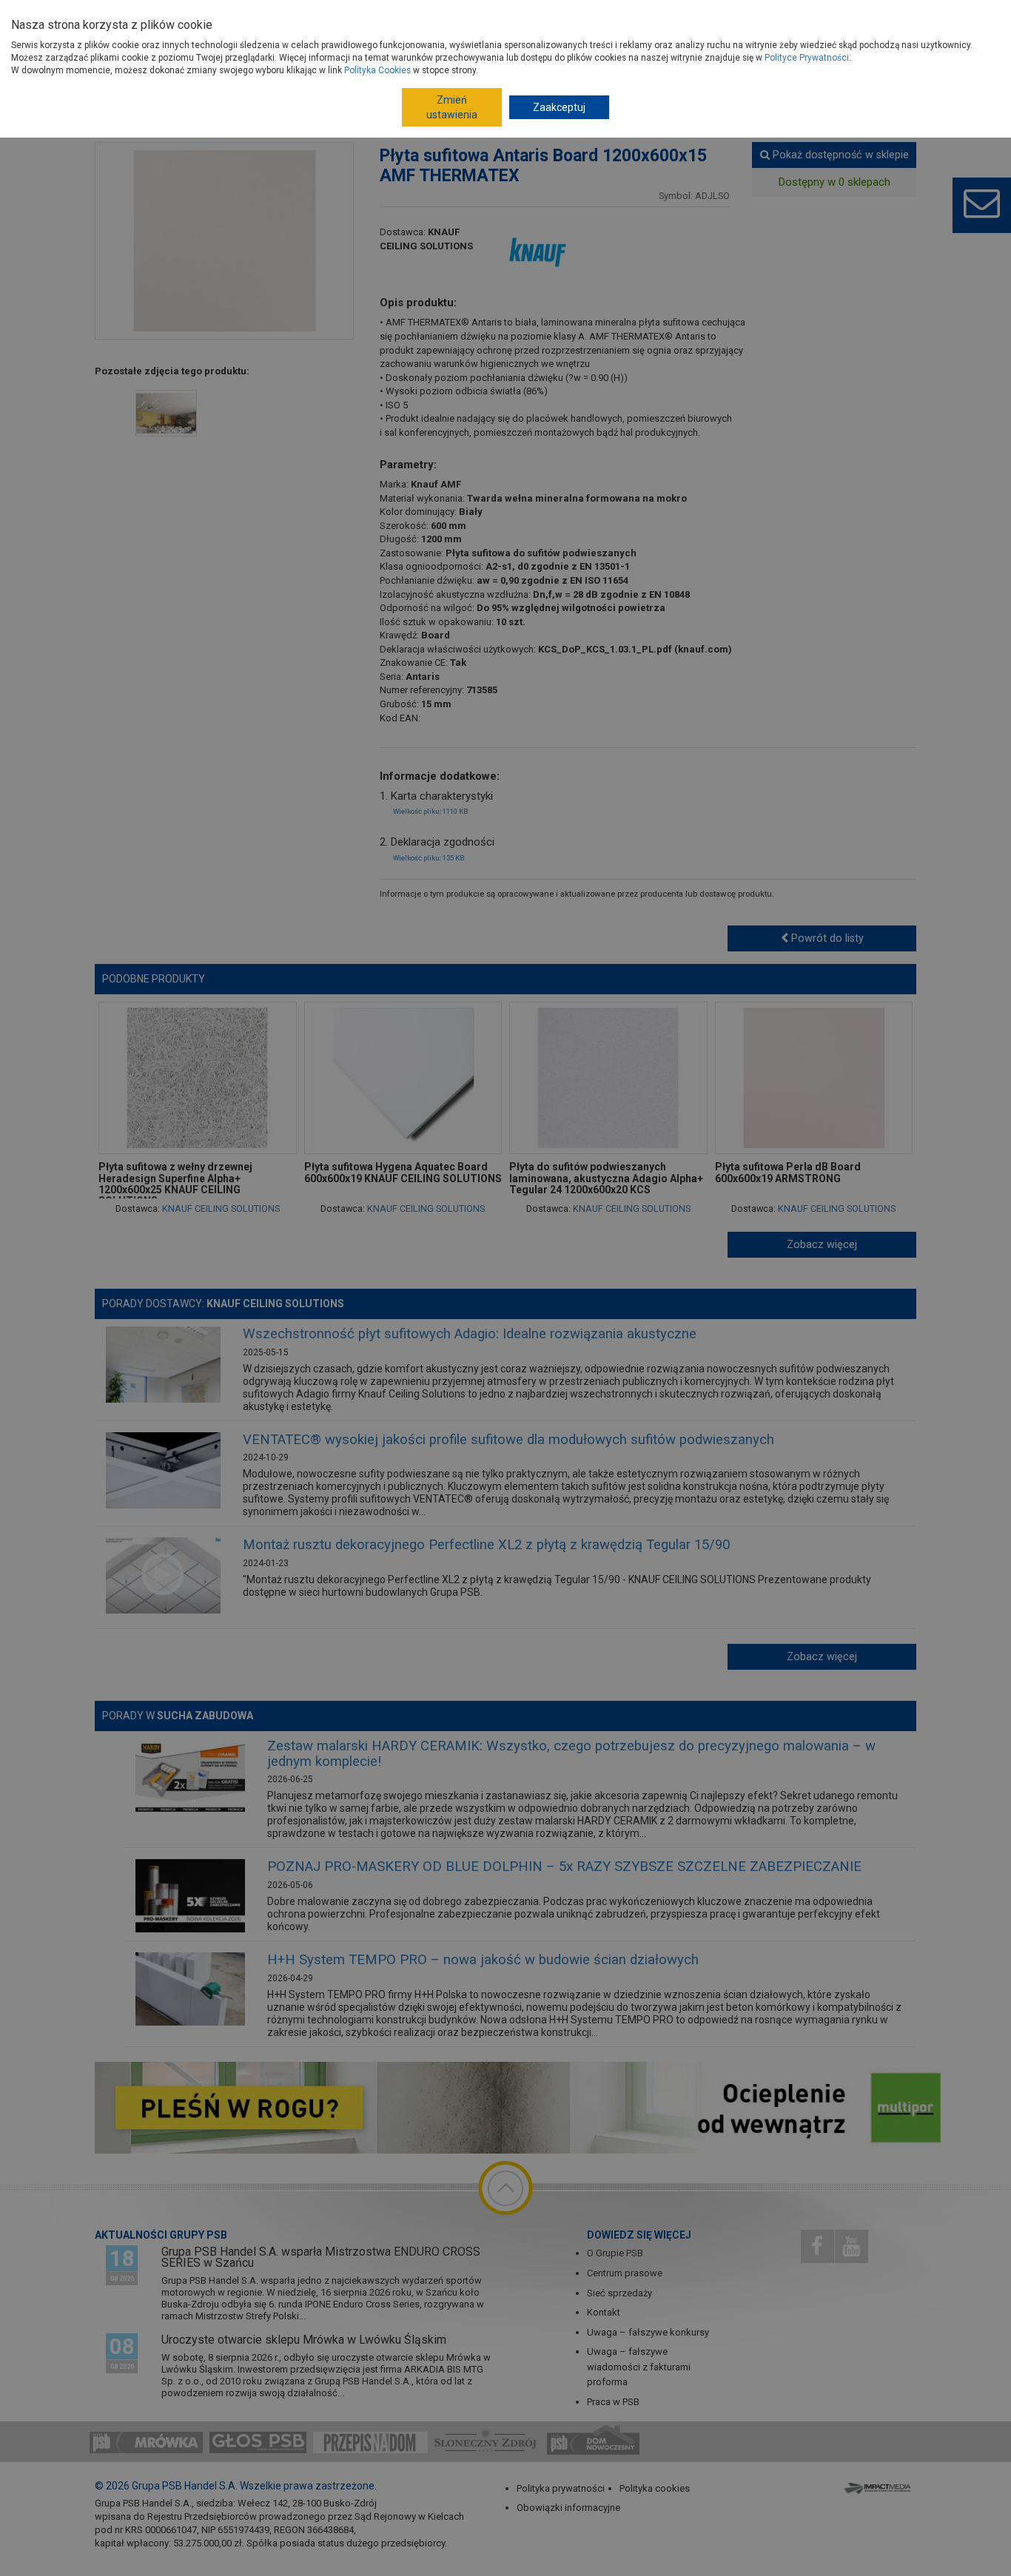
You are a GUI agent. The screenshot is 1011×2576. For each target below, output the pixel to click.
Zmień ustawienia (452, 107)
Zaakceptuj (559, 107)
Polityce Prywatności (807, 58)
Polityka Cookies (377, 70)
